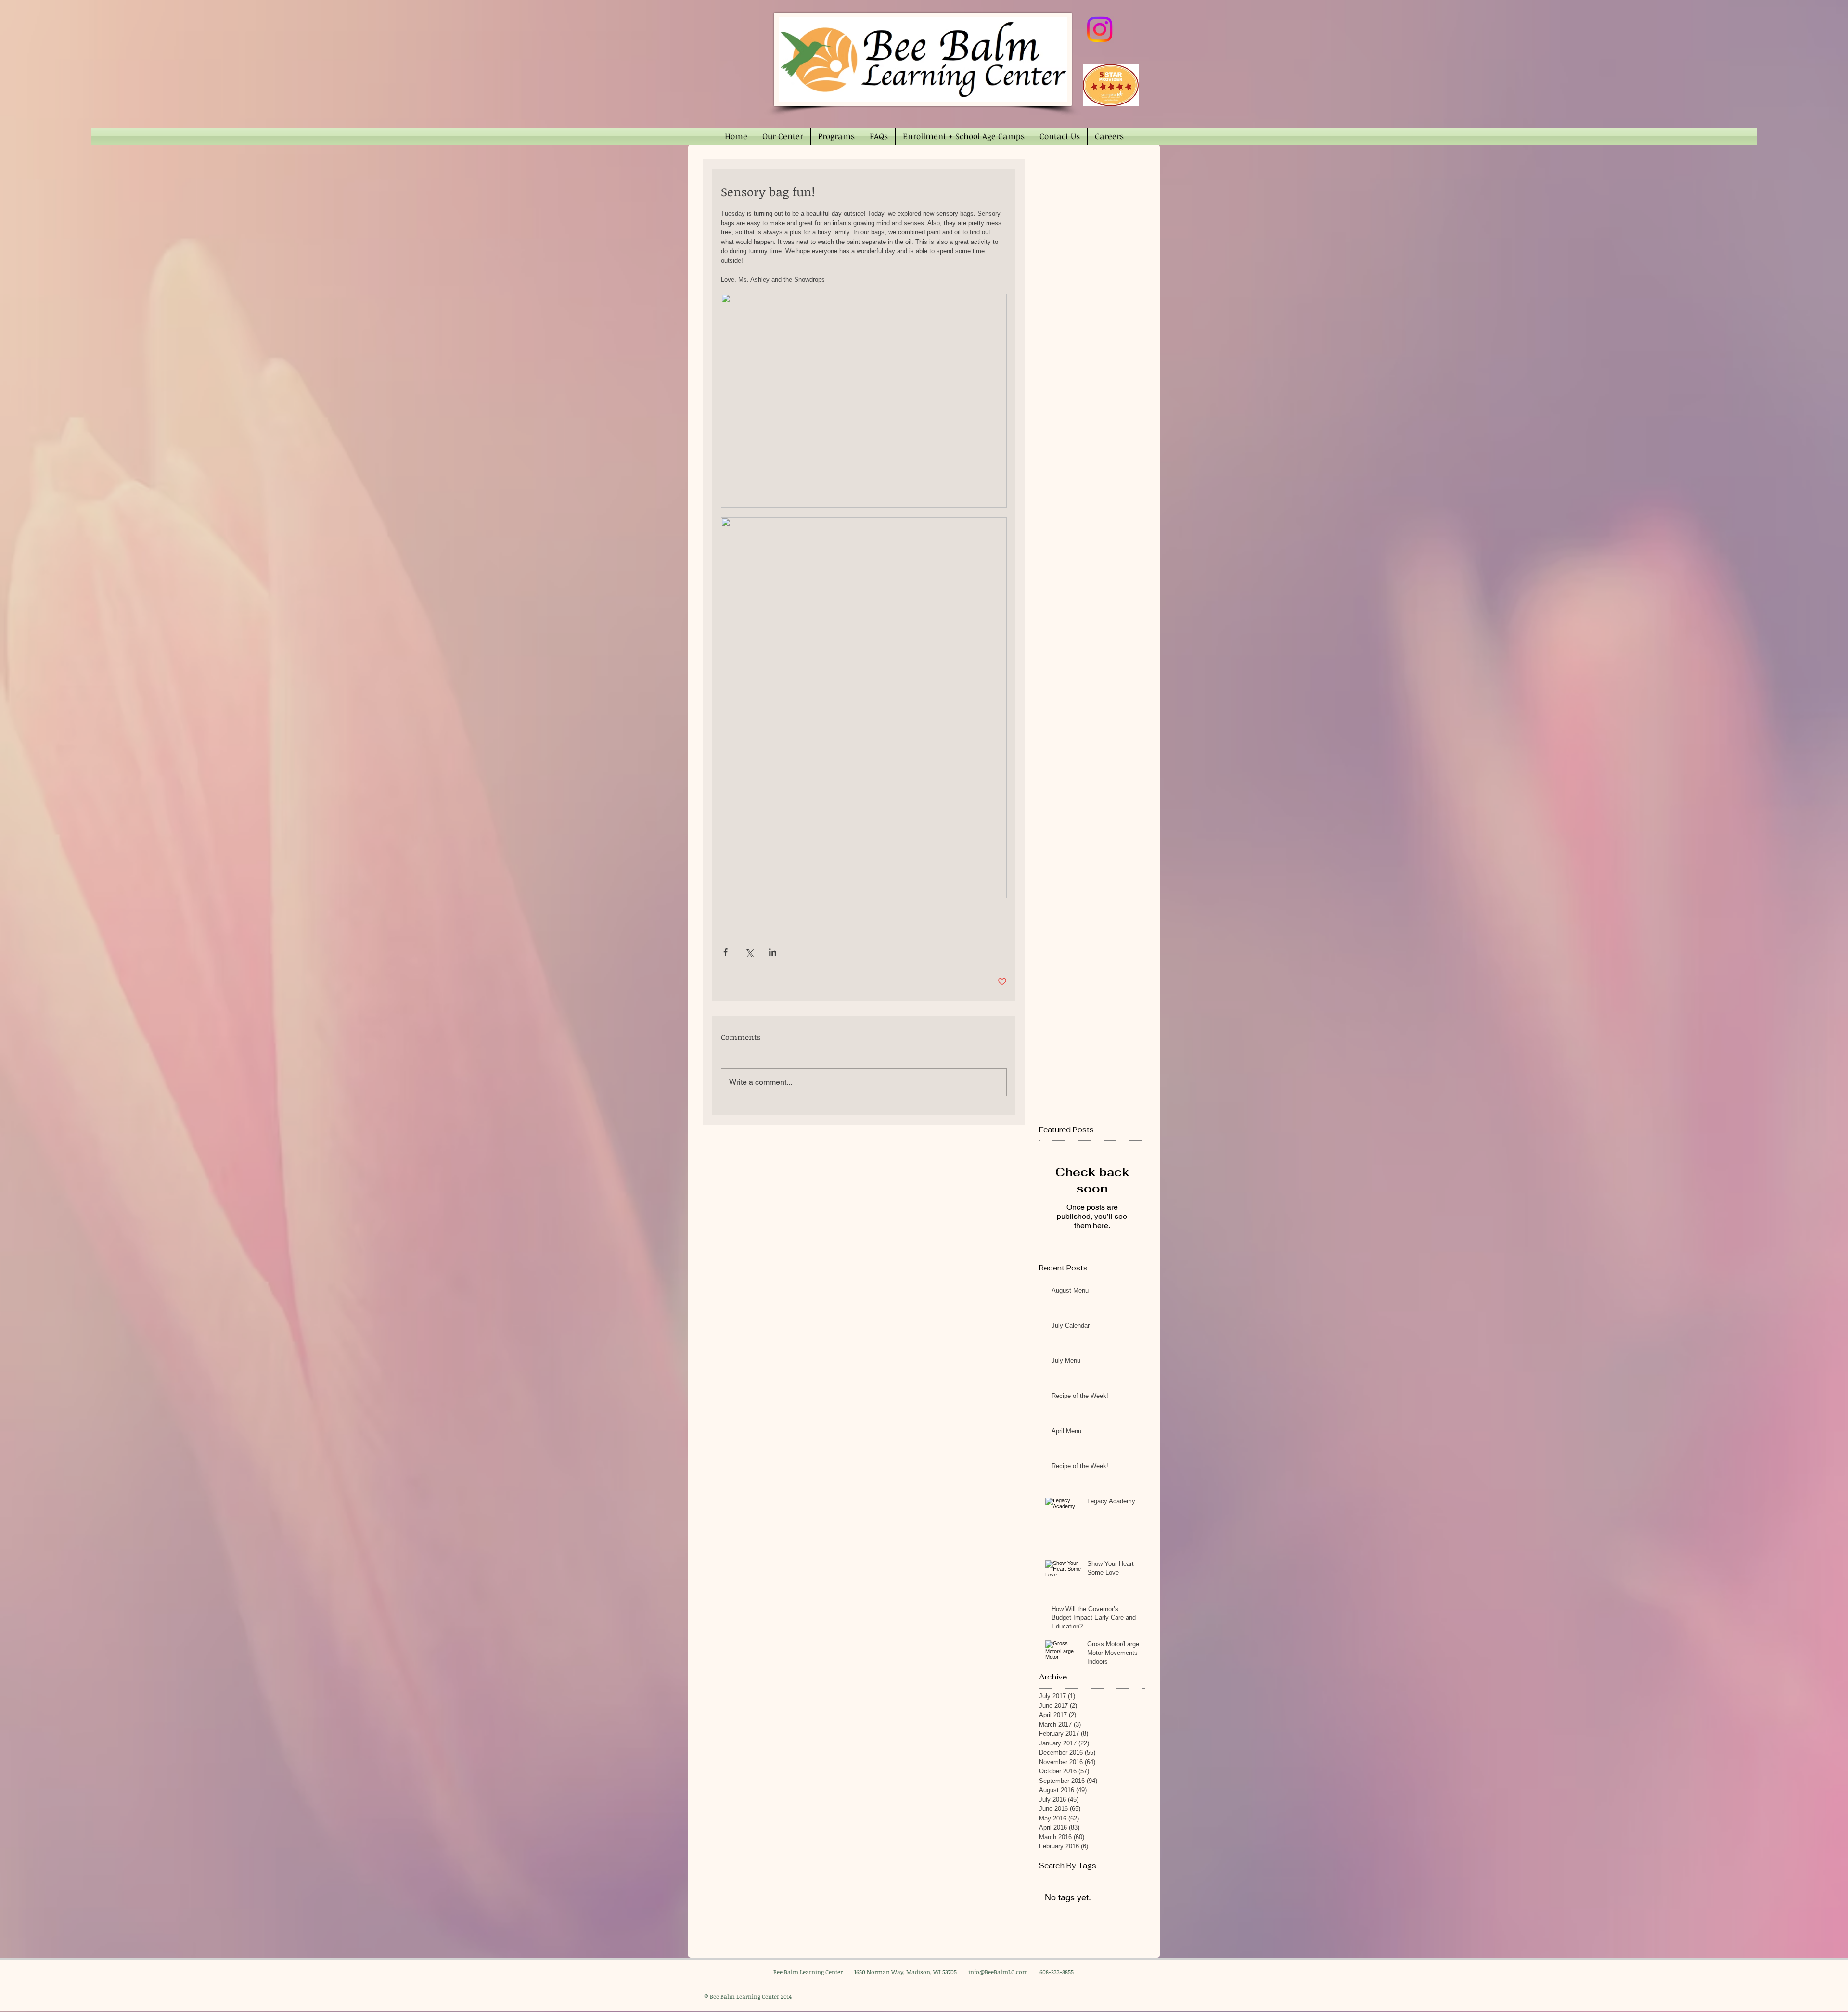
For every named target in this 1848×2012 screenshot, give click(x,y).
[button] (783, 136)
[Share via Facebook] (725, 952)
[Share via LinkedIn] (773, 952)
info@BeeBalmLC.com (998, 1972)
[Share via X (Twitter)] (749, 952)
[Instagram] (1100, 29)
